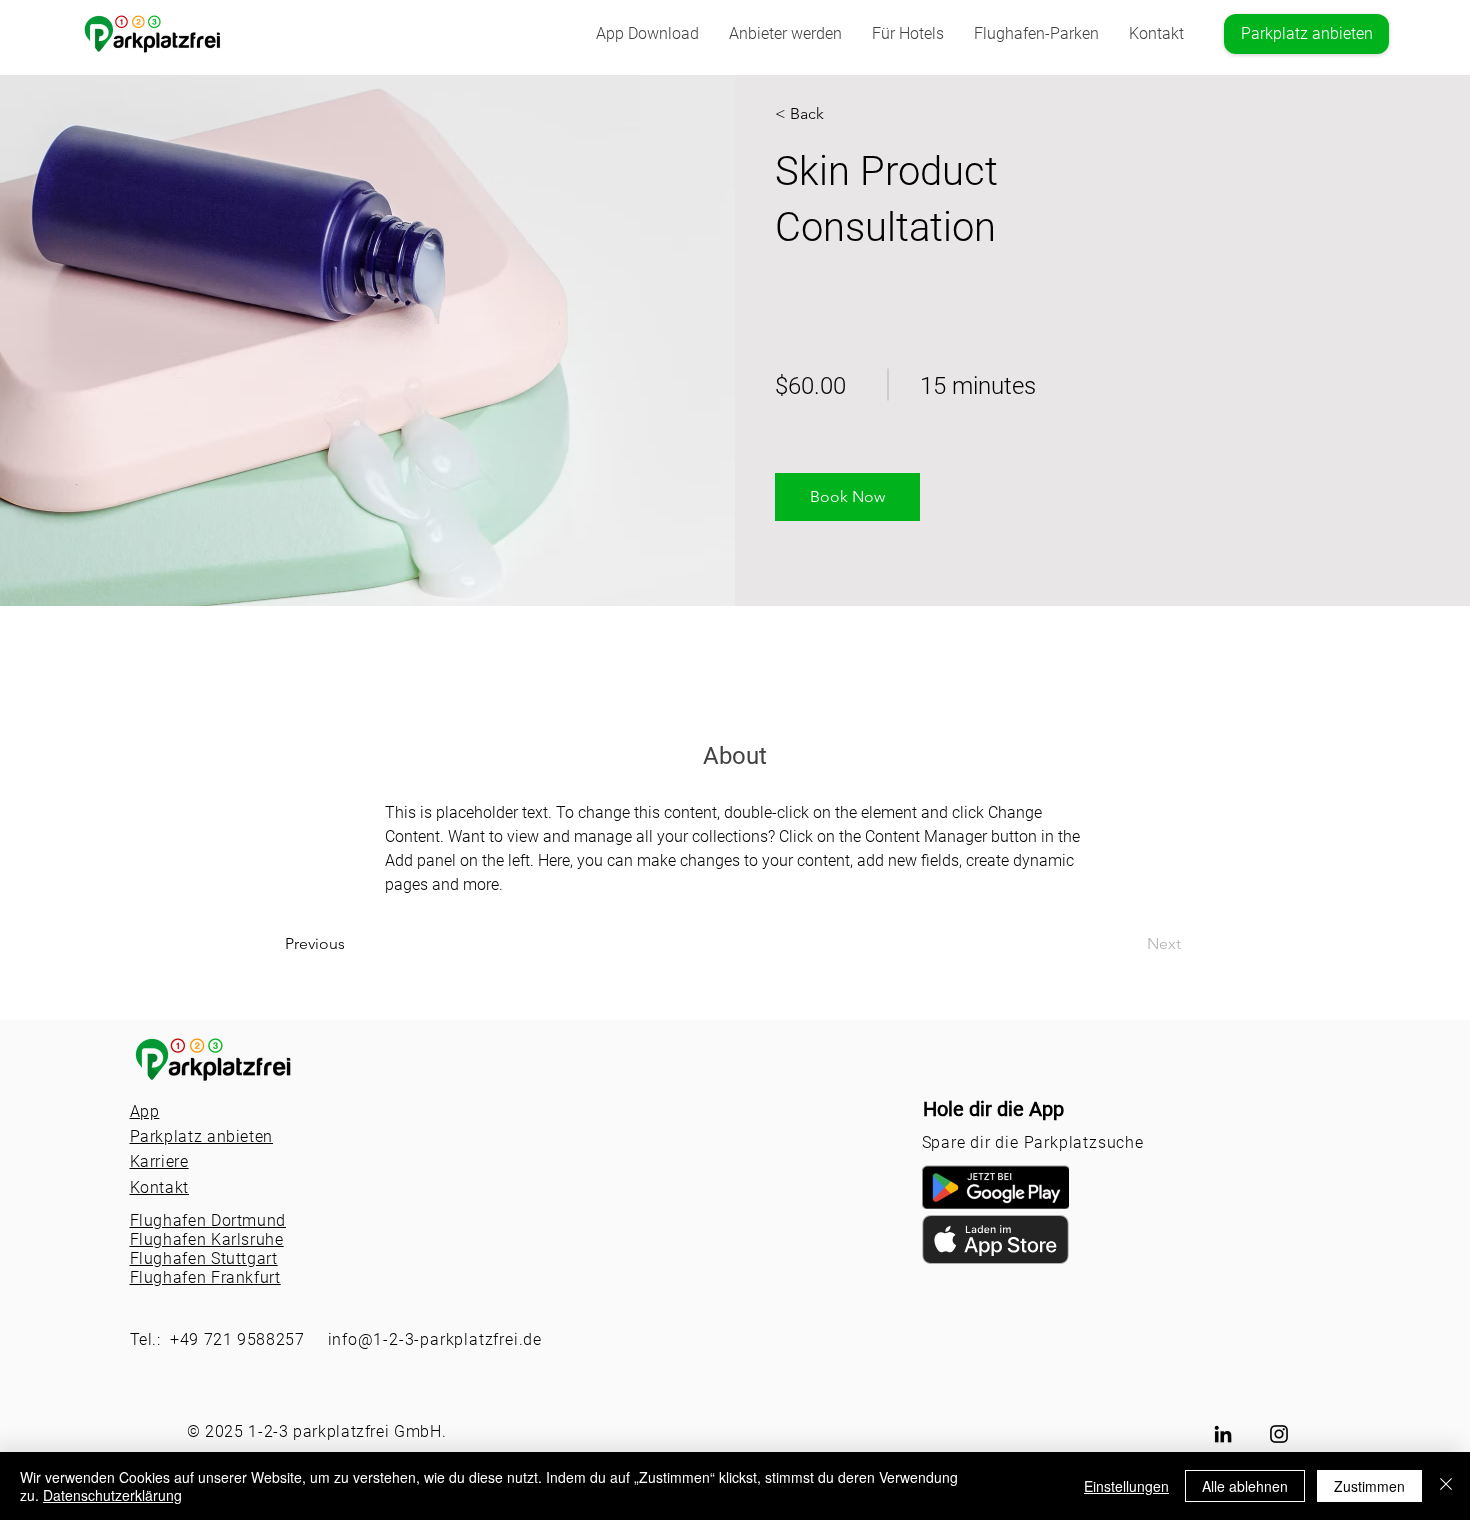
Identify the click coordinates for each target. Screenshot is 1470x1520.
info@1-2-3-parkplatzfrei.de (435, 1339)
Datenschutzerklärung (112, 1495)
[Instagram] (1279, 1434)
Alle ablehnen (1245, 1486)
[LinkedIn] (1223, 1434)
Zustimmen (1369, 1486)
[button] (1036, 34)
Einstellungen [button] (1126, 1486)
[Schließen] (1446, 1486)
